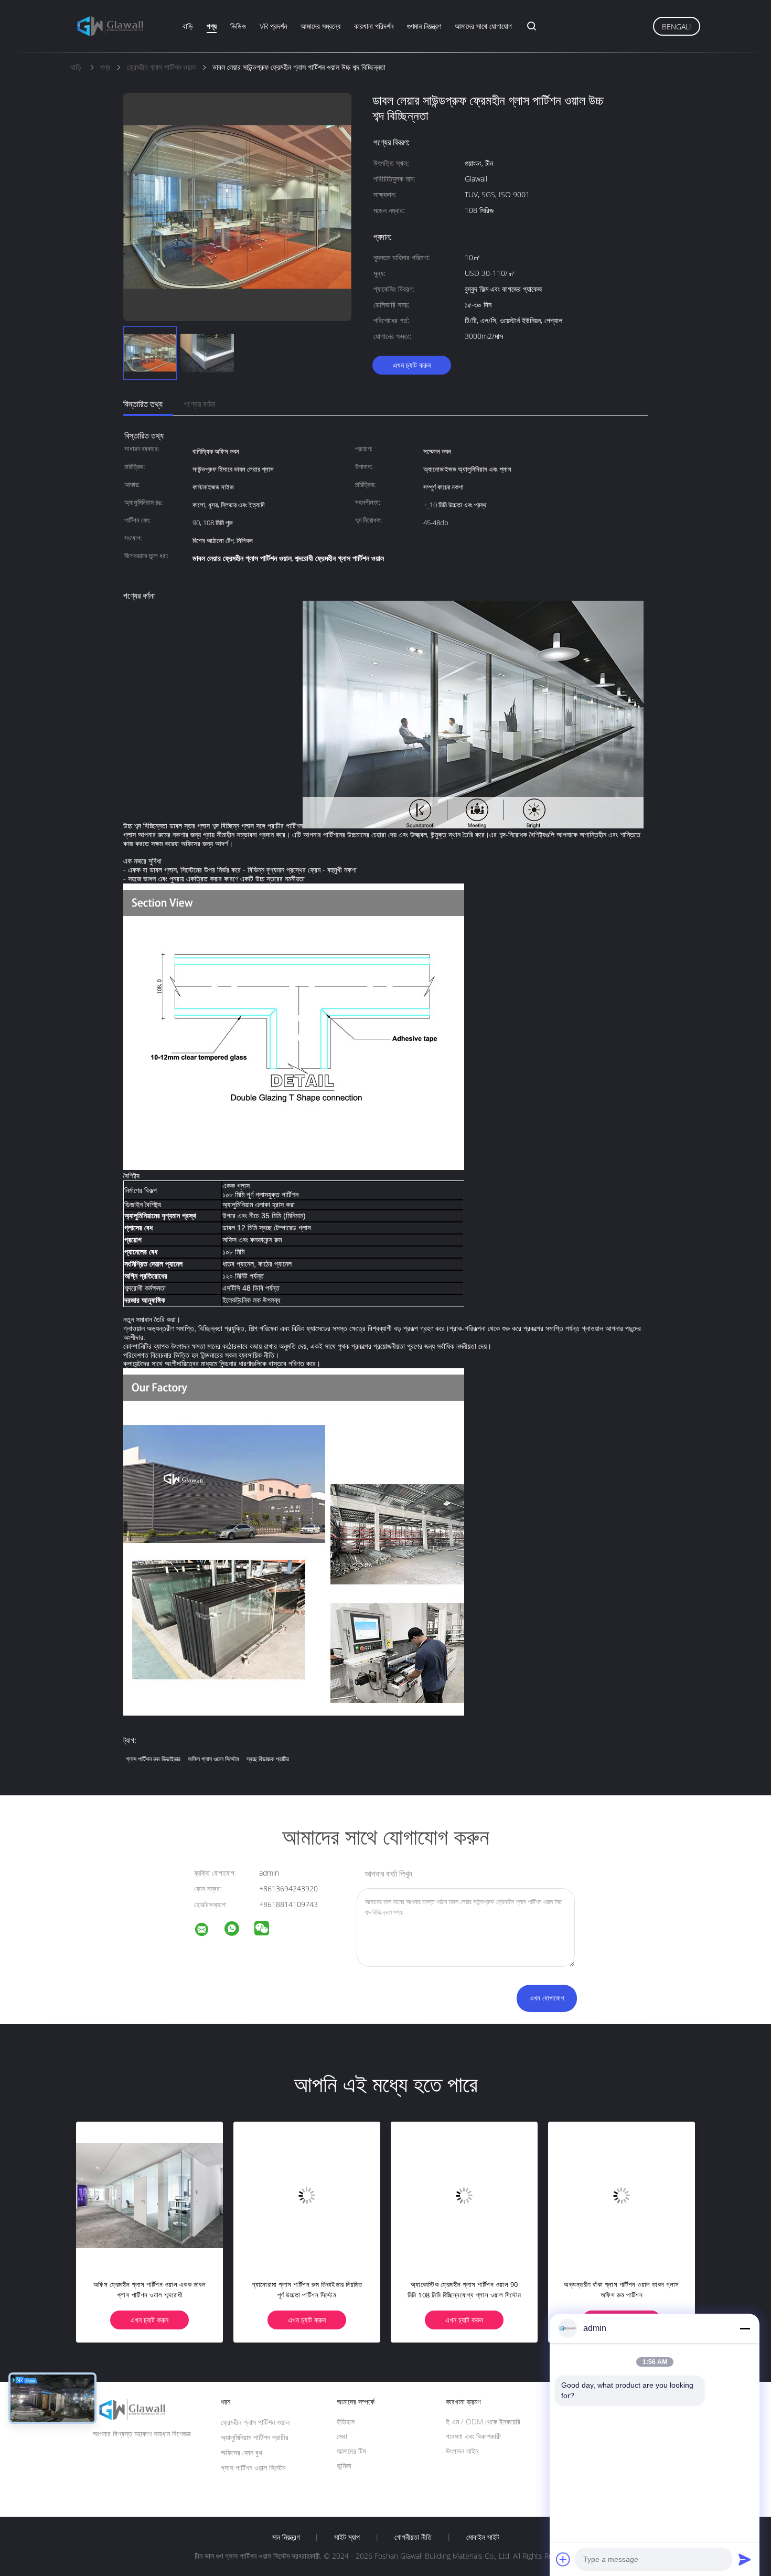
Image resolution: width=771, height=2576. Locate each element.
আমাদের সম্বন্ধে (320, 26)
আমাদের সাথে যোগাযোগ (483, 26)
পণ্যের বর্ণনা (199, 404)
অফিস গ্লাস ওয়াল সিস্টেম (213, 1759)
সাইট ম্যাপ (347, 2537)
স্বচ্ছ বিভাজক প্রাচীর (268, 1759)
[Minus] (745, 2328)
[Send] (745, 2559)
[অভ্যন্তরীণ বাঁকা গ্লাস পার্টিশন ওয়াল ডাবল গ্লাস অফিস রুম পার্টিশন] (609, 2195)
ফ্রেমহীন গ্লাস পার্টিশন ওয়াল (255, 2422)
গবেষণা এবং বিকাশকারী (473, 2436)
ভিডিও (238, 26)
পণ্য (212, 26)
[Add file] (563, 2559)
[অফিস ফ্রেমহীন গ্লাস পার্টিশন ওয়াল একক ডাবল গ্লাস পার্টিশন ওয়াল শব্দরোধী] (137, 2195)
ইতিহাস (346, 2421)
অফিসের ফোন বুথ (242, 2452)
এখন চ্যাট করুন (412, 365)
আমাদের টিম (351, 2451)
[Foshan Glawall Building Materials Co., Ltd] (208, 1931)
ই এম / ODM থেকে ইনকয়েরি (483, 2421)
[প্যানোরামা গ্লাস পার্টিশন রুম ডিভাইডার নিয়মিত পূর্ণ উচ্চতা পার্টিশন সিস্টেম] (295, 2195)
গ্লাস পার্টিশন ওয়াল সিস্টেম (253, 2468)
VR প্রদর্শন (273, 26)
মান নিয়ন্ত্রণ (286, 2537)
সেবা (342, 2436)
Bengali (677, 26)
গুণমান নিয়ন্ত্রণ (424, 26)
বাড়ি (188, 26)
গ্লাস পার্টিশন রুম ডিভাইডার (153, 1759)
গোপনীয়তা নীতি (413, 2537)
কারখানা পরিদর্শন (374, 26)
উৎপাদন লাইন (462, 2451)
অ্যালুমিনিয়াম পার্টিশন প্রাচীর (255, 2437)
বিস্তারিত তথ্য (143, 404)
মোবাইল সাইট (483, 2537)
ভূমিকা (344, 2466)
